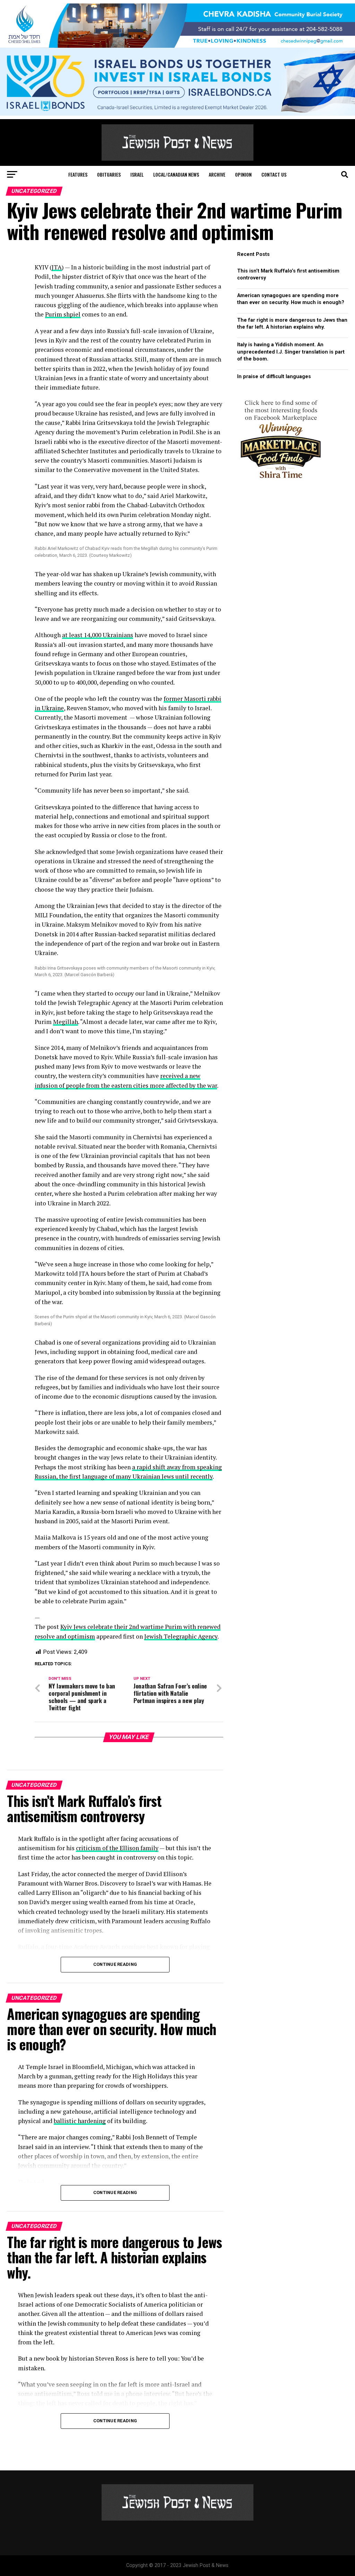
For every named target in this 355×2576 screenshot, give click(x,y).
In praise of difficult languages (274, 377)
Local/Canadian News (176, 174)
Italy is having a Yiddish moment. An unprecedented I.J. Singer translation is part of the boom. (291, 352)
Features (78, 174)
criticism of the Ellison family (117, 1848)
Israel (137, 174)
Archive (217, 174)
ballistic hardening (80, 2121)
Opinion (243, 174)
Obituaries (109, 174)
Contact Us (274, 174)
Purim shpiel (63, 314)
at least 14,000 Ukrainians (98, 635)
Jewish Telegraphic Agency (181, 1636)
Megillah (66, 1022)
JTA (57, 267)
